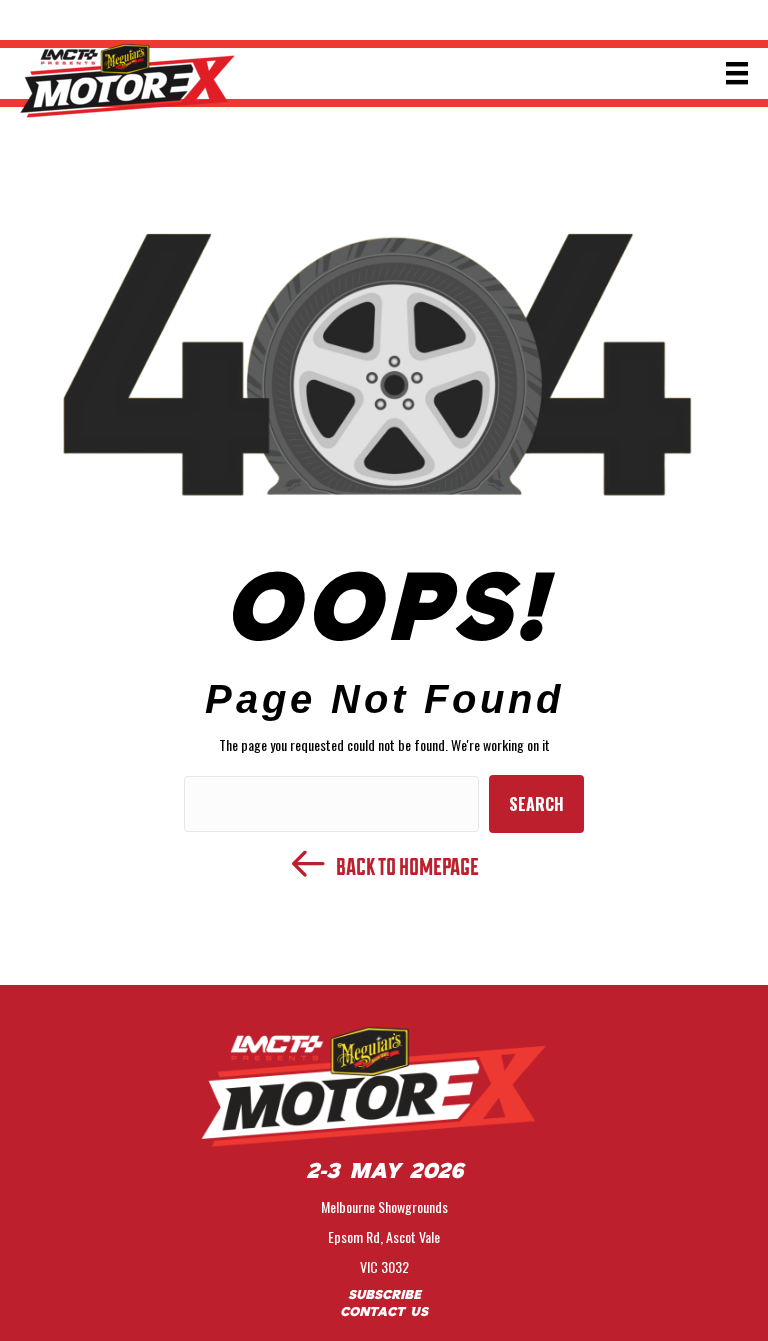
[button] (536, 804)
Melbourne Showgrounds (384, 1206)
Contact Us (384, 1313)
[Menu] (737, 73)
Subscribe (384, 1296)
